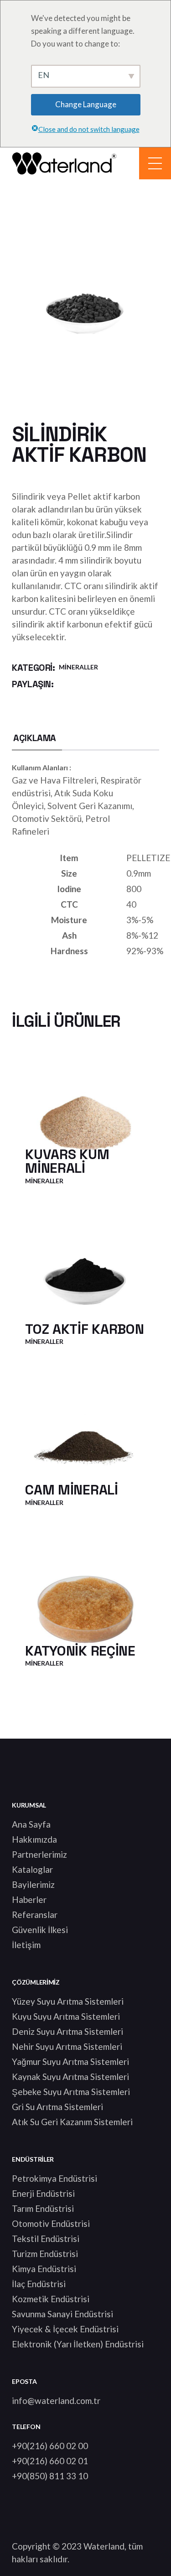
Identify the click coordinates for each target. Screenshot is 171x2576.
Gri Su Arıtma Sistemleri (57, 2107)
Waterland (104, 2546)
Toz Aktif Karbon (84, 1329)
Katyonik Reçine (80, 1651)
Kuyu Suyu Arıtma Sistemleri (66, 2016)
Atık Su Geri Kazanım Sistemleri (72, 2122)
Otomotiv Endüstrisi (51, 2223)
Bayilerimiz (33, 1884)
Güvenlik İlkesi (40, 1930)
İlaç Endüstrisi (39, 2284)
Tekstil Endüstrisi (46, 2239)
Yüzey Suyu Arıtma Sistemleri (68, 2001)
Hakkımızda (34, 1839)
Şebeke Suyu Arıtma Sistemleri (71, 2092)
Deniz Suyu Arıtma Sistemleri (67, 2031)
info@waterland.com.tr (56, 2401)
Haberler (29, 1899)
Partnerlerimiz (39, 1854)
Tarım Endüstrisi (43, 2208)
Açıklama (35, 738)
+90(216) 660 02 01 (50, 2461)
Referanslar (35, 1915)
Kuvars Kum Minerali (67, 1161)
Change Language (86, 104)
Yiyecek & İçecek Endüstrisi (65, 2329)
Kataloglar (32, 1869)
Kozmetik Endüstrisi (51, 2299)
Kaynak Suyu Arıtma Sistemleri (70, 2077)
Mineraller (78, 667)
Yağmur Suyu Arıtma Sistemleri (70, 2061)
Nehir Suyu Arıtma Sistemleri (67, 2046)
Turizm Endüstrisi (45, 2254)
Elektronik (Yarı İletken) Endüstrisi (78, 2344)
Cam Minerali (71, 1490)
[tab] (35, 738)
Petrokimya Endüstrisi (54, 2178)
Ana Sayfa (31, 1824)
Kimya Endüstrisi (44, 2269)
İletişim (26, 1945)
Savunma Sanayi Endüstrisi (62, 2314)
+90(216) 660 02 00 (50, 2446)
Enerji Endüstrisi (43, 2193)
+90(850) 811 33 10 (50, 2476)
